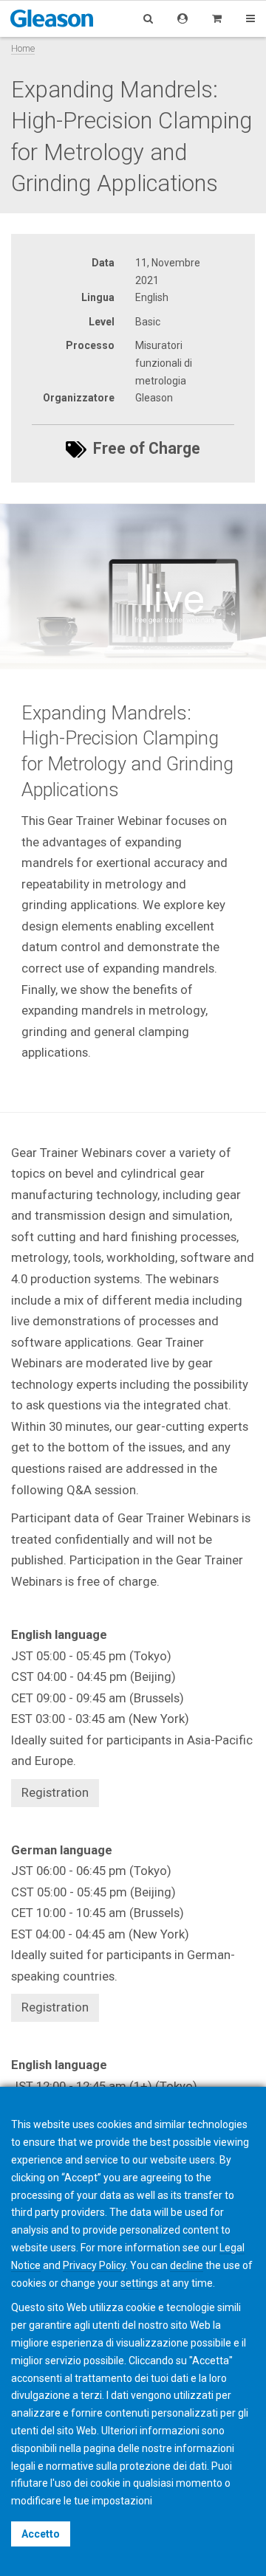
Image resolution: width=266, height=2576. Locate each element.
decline (187, 2265)
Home (23, 48)
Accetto (41, 2534)
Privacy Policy (94, 2265)
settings (139, 2283)
